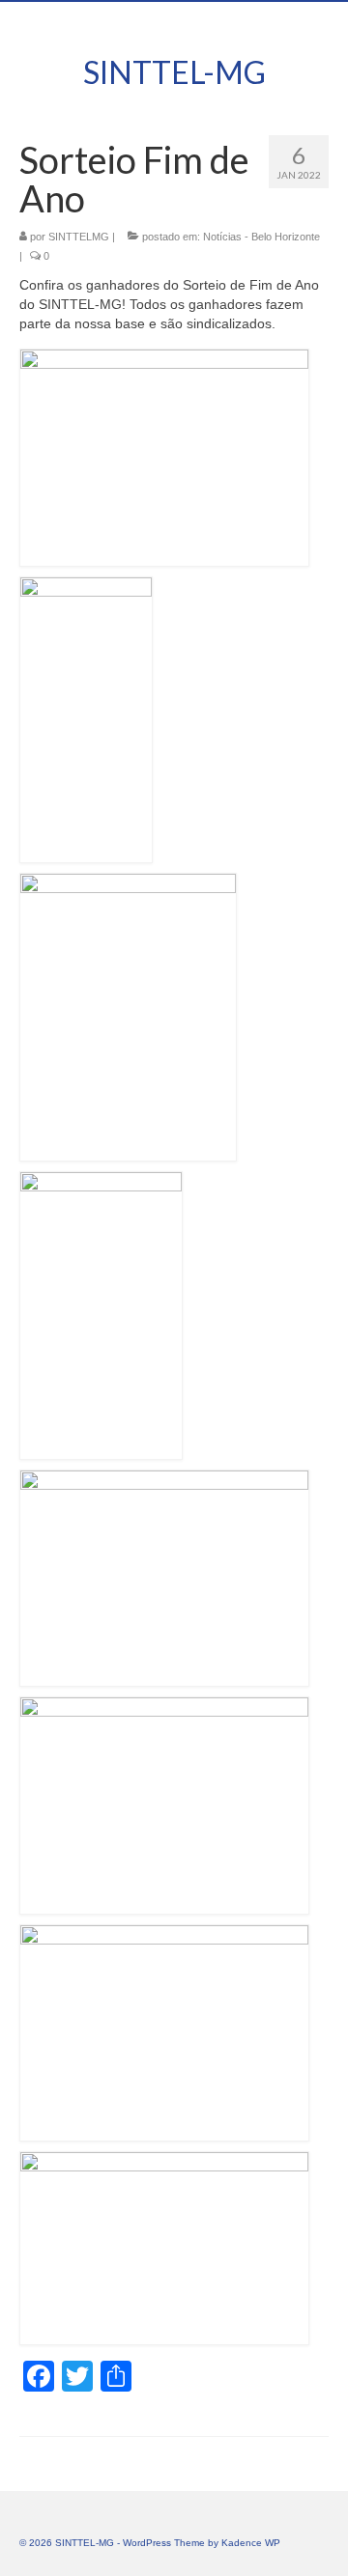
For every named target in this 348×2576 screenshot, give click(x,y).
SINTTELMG (79, 237)
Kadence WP (251, 2543)
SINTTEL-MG (174, 72)
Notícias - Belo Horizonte (261, 237)
